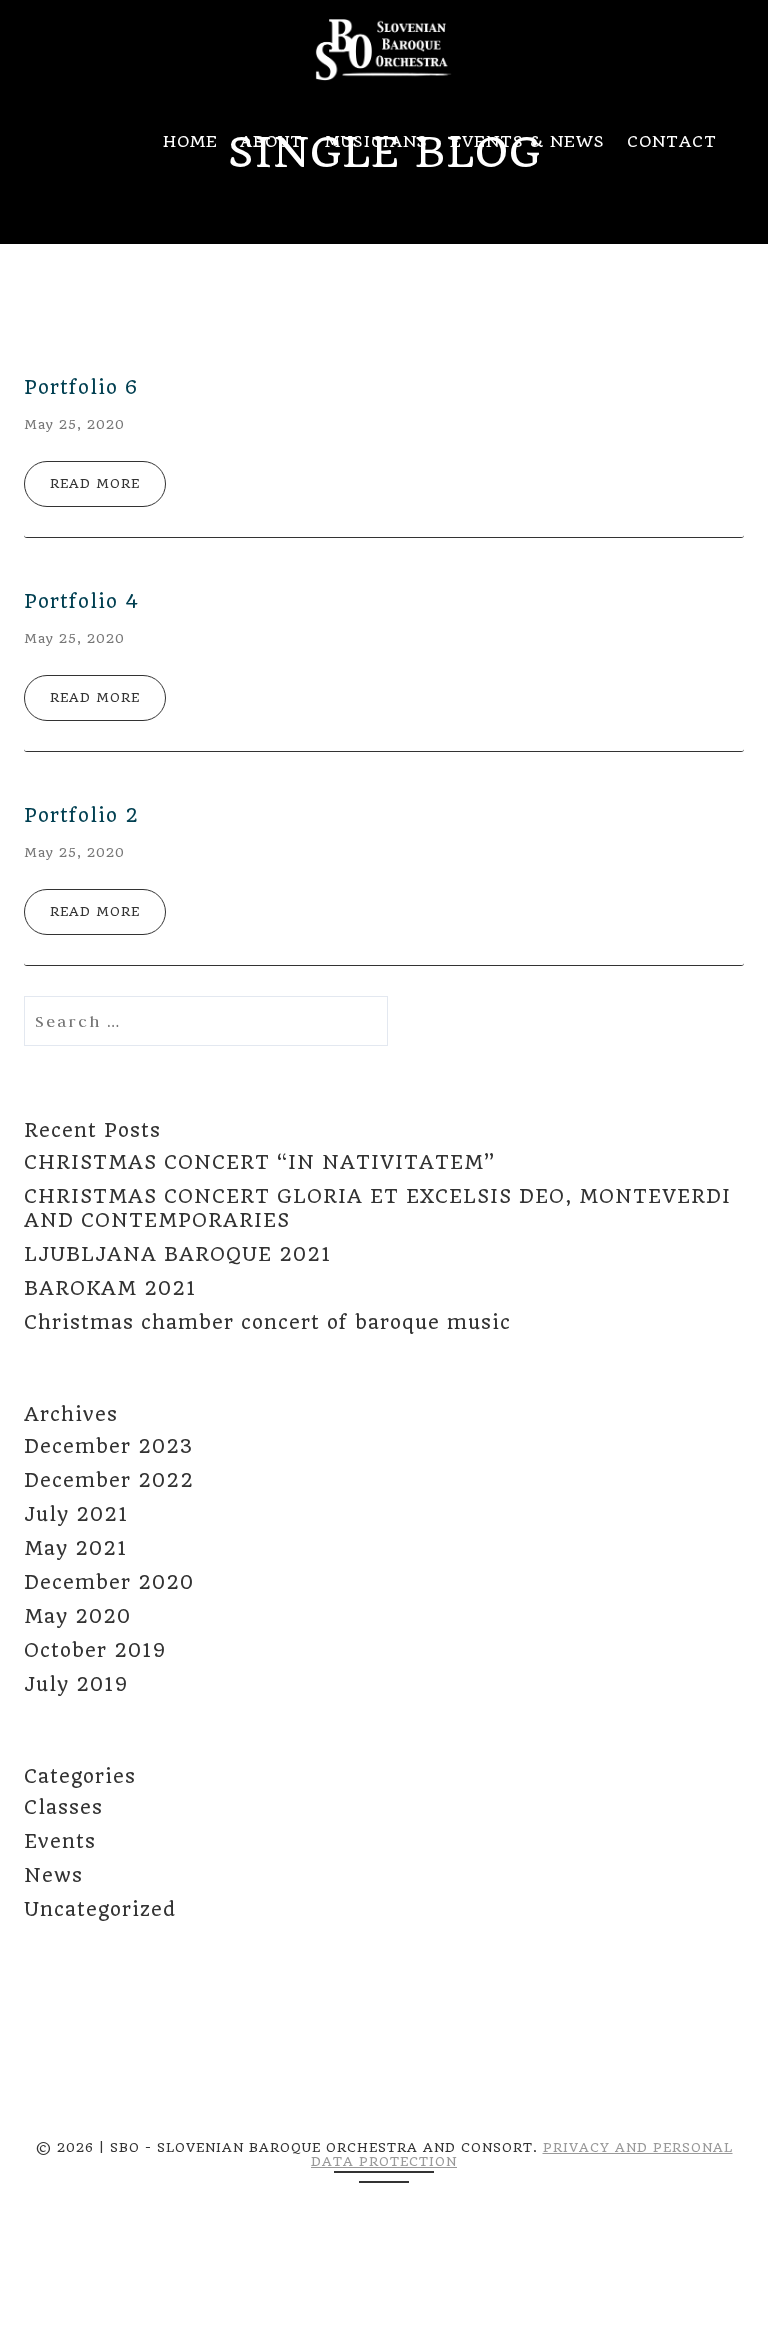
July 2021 (76, 1514)
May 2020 (77, 1616)
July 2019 (76, 1684)
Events (60, 1841)
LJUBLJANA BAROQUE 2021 (177, 1254)
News (53, 1875)
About (271, 141)
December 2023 (108, 1446)
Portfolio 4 (81, 601)
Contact (672, 141)
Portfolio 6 (81, 387)
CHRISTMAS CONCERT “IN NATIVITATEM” (259, 1162)
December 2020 (109, 1582)
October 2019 (95, 1650)
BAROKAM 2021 (110, 1288)
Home (190, 141)
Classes (63, 1807)
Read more (95, 483)
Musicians (376, 141)
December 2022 (109, 1480)
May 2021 (75, 1548)
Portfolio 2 (81, 815)
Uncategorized (100, 1909)
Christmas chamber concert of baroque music (267, 1322)
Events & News (527, 141)
